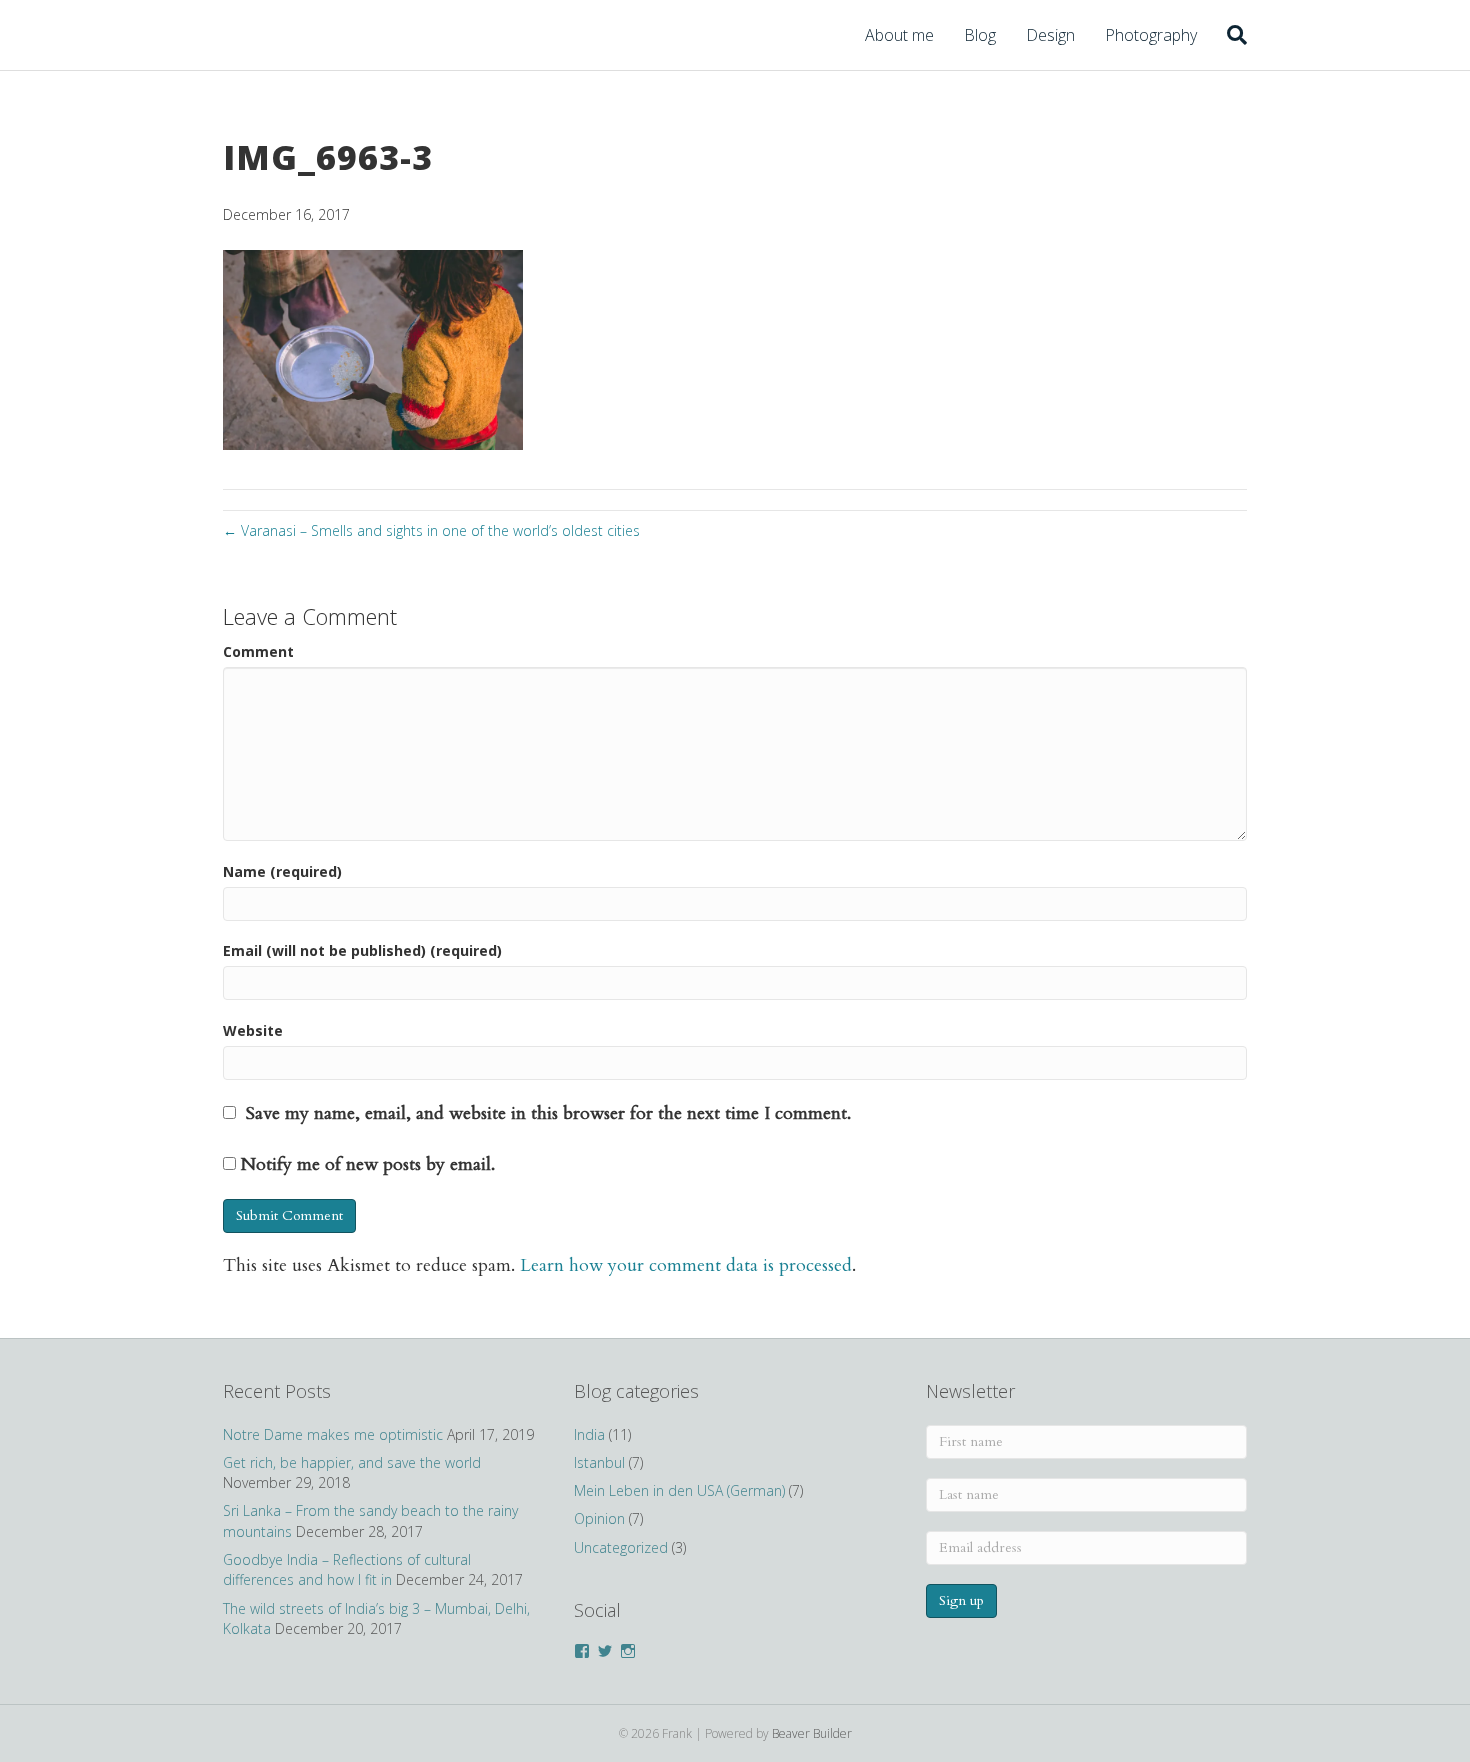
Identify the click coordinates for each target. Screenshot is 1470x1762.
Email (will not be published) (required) (362, 950)
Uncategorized (621, 1547)
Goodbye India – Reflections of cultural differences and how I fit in (347, 1569)
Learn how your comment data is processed (686, 1265)
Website (253, 1030)
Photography (1151, 35)
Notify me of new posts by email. (368, 1164)
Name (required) (282, 871)
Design (1050, 35)
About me (899, 35)
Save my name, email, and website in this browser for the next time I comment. (548, 1113)
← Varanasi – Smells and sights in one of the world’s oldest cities (431, 530)
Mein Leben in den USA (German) (679, 1490)
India (589, 1434)
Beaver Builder (812, 1733)
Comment (258, 651)
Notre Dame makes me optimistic (333, 1434)
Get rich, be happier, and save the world (352, 1462)
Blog (980, 35)
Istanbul (599, 1462)
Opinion (599, 1518)
